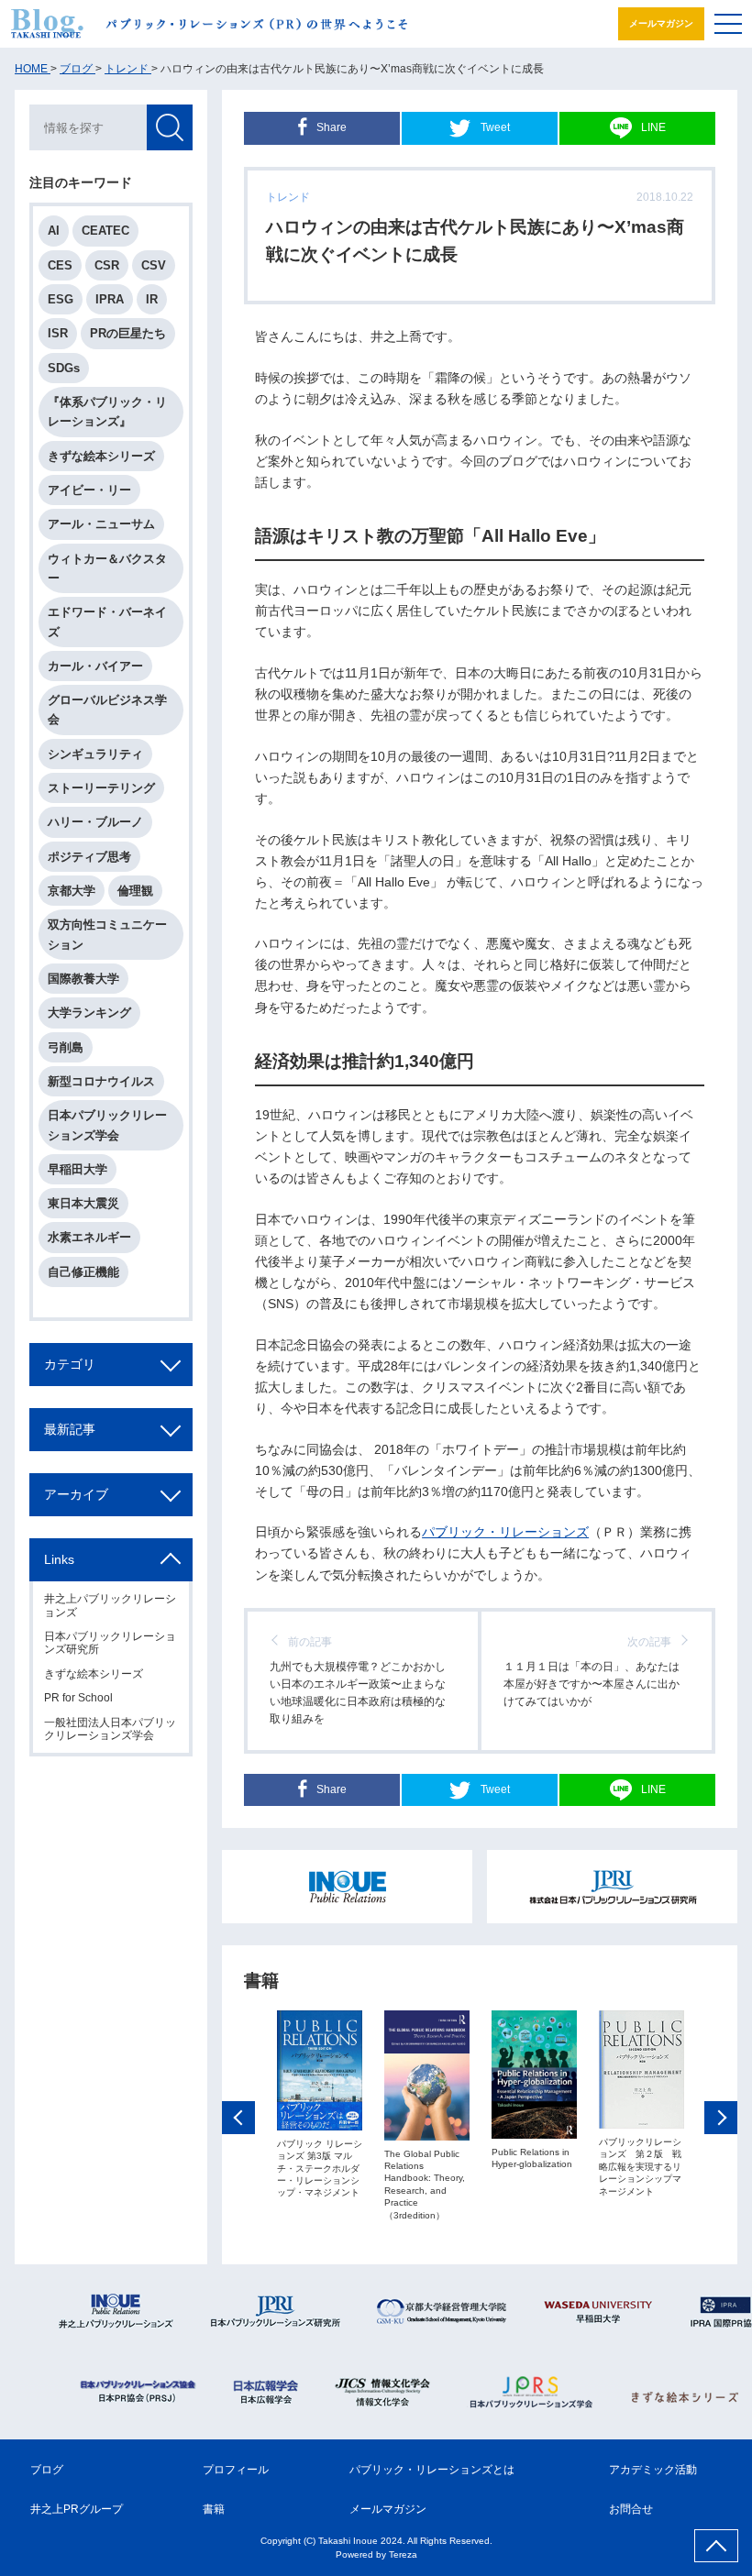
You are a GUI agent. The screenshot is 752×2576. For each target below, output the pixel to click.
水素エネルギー (89, 1237)
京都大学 (72, 891)
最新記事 (70, 1429)
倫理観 (135, 891)
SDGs (64, 368)
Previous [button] (238, 2118)
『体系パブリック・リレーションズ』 (107, 412)
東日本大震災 (83, 1203)
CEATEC (105, 231)
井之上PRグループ (77, 2509)
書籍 (214, 2509)
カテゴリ (70, 1364)
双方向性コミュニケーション (107, 934)
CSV (154, 265)
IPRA (110, 299)
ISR (58, 333)
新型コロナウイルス (101, 1081)
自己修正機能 (83, 1272)
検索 (170, 127)
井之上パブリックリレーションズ (110, 1605)
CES (60, 265)
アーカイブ (76, 1494)
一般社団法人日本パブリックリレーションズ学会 (110, 1729)
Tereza (403, 2554)
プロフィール (236, 2470)
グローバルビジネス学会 (107, 710)
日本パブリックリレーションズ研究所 (110, 1643)
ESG (61, 299)
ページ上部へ (716, 2546)
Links (59, 1559)
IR (152, 299)
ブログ (47, 2470)
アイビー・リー (89, 490)
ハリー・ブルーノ (95, 822)
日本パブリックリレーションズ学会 (107, 1125)
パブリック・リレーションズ (505, 1532)
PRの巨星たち (128, 333)
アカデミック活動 (653, 2470)
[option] (320, 2105)
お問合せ (631, 2509)
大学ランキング (89, 1013)
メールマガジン (661, 23)
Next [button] (721, 2118)
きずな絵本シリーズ (101, 456)
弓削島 (66, 1047)
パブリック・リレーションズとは (432, 2470)
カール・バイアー (95, 666)
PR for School (78, 1698)
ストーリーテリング (101, 788)
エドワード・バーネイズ (107, 622)
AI (54, 231)
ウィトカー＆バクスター (107, 568)
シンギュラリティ (95, 754)
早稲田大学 (77, 1169)
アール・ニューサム (101, 524)
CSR (107, 265)
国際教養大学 (83, 979)
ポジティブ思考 (89, 857)
